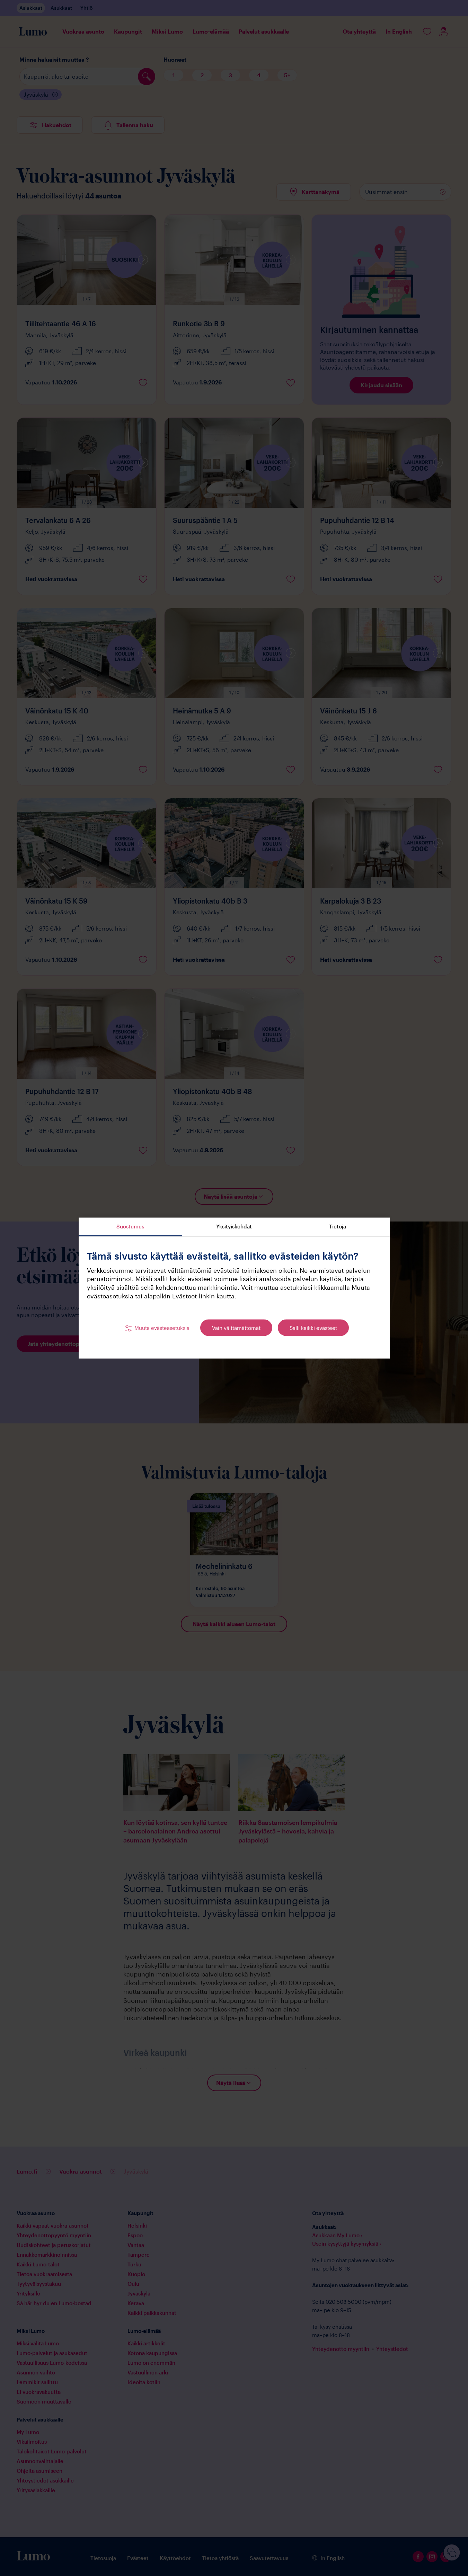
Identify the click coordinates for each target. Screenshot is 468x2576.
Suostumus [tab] (130, 1226)
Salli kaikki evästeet (313, 1328)
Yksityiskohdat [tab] (234, 1226)
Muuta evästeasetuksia (162, 1328)
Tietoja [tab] (338, 1226)
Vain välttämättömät (236, 1328)
